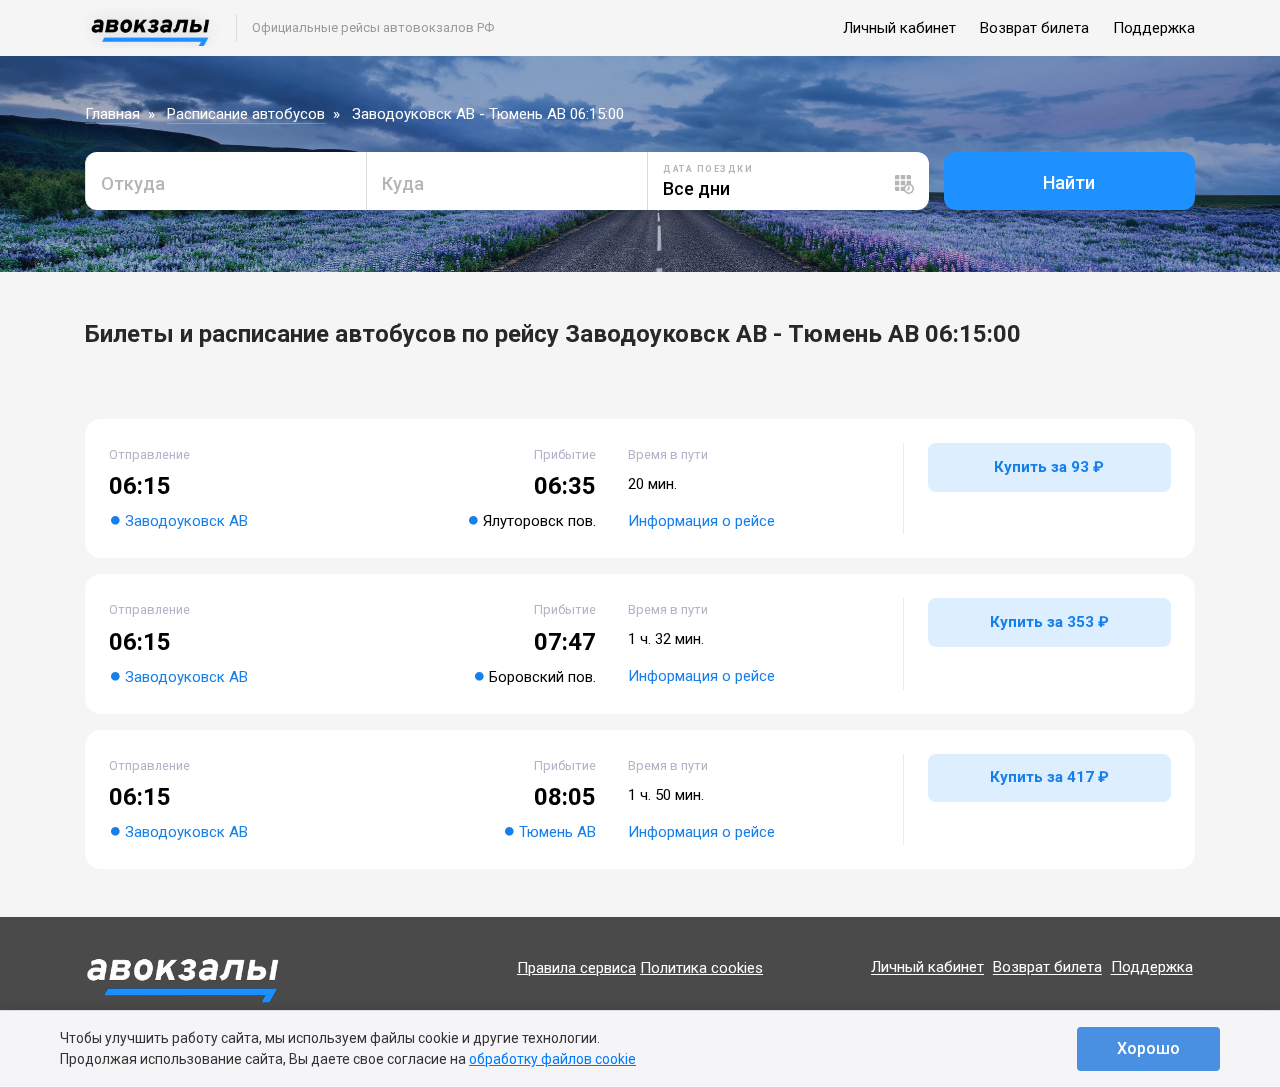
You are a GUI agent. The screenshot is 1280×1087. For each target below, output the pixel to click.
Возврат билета (1034, 28)
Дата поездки (708, 169)
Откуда (133, 183)
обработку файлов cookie (552, 1059)
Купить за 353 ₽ (1049, 622)
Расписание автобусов (246, 114)
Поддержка (1154, 28)
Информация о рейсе (701, 521)
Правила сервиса (576, 968)
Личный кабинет (899, 28)
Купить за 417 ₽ (1049, 777)
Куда (403, 183)
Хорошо (1148, 1048)
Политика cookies (701, 968)
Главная (112, 114)
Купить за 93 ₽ (1049, 467)
